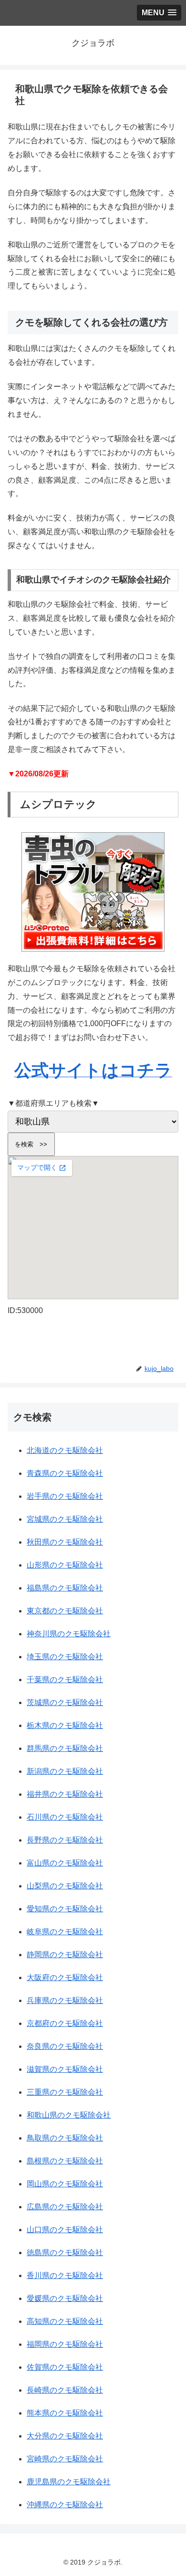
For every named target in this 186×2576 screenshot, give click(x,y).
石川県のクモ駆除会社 (65, 1817)
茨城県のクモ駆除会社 (65, 1702)
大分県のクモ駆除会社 (65, 2436)
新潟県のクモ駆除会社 (65, 1771)
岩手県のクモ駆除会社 (65, 1496)
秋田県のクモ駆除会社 (65, 1542)
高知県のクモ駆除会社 (65, 2321)
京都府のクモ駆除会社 (65, 2023)
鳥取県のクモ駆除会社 (65, 2138)
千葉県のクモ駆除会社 (65, 1680)
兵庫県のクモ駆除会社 (65, 2000)
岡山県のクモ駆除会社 (65, 2184)
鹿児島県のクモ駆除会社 (69, 2482)
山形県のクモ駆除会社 (65, 1565)
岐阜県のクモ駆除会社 (65, 1932)
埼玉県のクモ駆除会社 (65, 1657)
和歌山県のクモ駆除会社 (69, 2115)
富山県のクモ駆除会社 (65, 1863)
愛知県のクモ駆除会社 (65, 1909)
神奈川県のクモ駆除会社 (69, 1634)
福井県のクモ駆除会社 (65, 1794)
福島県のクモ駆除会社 (65, 1588)
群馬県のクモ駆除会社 (65, 1748)
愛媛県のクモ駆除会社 (65, 2298)
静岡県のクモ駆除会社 (65, 1955)
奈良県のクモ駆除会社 (65, 2046)
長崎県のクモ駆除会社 (65, 2390)
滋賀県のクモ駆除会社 (65, 2069)
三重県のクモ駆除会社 (65, 2092)
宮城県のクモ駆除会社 (65, 1519)
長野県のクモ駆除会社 (65, 1840)
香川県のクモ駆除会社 (65, 2275)
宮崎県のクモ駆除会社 (65, 2459)
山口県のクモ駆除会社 (65, 2230)
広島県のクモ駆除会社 (65, 2207)
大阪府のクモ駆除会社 (65, 1977)
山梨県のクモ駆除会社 (65, 1886)
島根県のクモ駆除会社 (65, 2161)
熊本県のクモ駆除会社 (65, 2413)
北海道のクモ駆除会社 (65, 1450)
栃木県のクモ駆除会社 (65, 1725)
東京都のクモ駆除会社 (65, 1611)
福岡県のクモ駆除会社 (65, 2344)
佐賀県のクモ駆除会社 (65, 2367)
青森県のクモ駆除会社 (65, 1473)
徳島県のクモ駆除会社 (65, 2253)
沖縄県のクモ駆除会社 (65, 2505)
